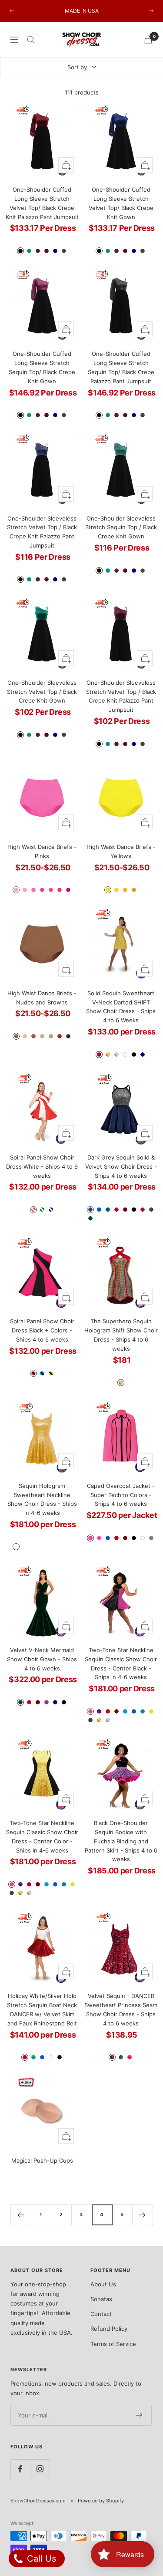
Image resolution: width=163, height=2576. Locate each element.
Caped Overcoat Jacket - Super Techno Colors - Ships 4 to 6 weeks (121, 1495)
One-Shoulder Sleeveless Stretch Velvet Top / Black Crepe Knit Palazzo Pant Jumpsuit (42, 532)
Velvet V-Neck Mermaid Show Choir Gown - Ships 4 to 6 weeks (42, 1659)
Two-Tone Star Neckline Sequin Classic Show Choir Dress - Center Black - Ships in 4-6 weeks (121, 1663)
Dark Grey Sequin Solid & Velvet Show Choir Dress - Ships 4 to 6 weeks (121, 1166)
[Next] (142, 2215)
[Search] (31, 40)
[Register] (139, 2415)
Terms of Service (113, 2344)
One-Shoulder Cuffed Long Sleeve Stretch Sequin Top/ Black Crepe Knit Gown (42, 367)
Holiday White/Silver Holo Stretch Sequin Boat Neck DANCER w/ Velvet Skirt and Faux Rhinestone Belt (42, 2009)
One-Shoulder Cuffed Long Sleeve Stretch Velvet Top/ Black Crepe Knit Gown (121, 203)
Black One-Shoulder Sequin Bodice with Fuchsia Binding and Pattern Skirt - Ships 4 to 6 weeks (121, 1841)
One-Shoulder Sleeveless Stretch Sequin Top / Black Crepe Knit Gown (121, 527)
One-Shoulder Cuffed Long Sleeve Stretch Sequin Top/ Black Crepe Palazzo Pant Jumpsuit (121, 367)
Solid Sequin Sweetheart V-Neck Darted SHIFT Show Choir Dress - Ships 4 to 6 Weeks (121, 1007)
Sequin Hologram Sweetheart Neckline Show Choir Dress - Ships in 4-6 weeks (42, 1499)
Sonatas (101, 2299)
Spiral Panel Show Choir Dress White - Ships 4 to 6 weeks (42, 1166)
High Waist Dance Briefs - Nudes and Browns (42, 998)
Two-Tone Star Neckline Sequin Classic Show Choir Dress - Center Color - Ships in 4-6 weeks (42, 1836)
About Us (103, 2284)
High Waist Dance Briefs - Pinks (42, 851)
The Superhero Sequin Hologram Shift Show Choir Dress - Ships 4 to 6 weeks (121, 1335)
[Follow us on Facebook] (20, 2469)
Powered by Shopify (101, 2501)
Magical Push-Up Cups (42, 2160)
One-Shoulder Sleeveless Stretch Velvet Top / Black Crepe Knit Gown (42, 692)
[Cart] (148, 39)
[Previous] (21, 2215)
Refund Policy (109, 2329)
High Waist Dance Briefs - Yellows (121, 851)
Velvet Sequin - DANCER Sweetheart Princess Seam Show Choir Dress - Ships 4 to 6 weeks (121, 2009)
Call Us (40, 2559)
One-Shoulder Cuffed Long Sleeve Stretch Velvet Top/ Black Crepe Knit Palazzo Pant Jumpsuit (42, 203)
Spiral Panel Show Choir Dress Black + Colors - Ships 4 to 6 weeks (42, 1330)
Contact (101, 2314)
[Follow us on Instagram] (40, 2469)
